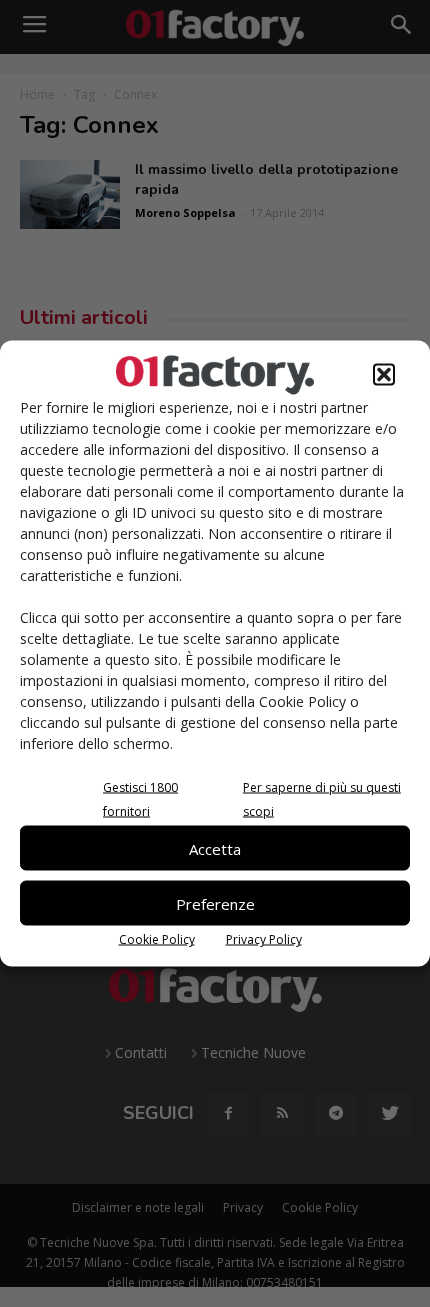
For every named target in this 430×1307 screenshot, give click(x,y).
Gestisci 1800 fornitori (140, 799)
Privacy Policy (264, 939)
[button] (384, 375)
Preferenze (215, 903)
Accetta (215, 848)
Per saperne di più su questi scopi (322, 799)
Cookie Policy (157, 939)
